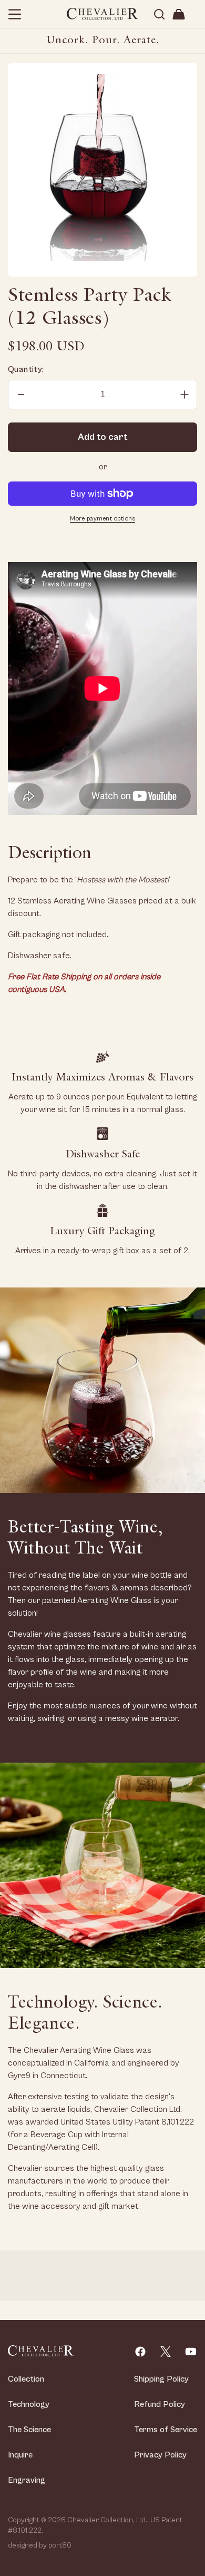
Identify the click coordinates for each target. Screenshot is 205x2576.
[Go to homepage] (41, 2351)
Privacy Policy (160, 2455)
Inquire (20, 2455)
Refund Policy (160, 2404)
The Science (29, 2430)
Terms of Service (166, 2430)
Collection (26, 2379)
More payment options (102, 519)
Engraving (27, 2480)
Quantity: (26, 369)
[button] (15, 14)
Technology (29, 2404)
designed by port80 (40, 2545)
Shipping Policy (161, 2379)
